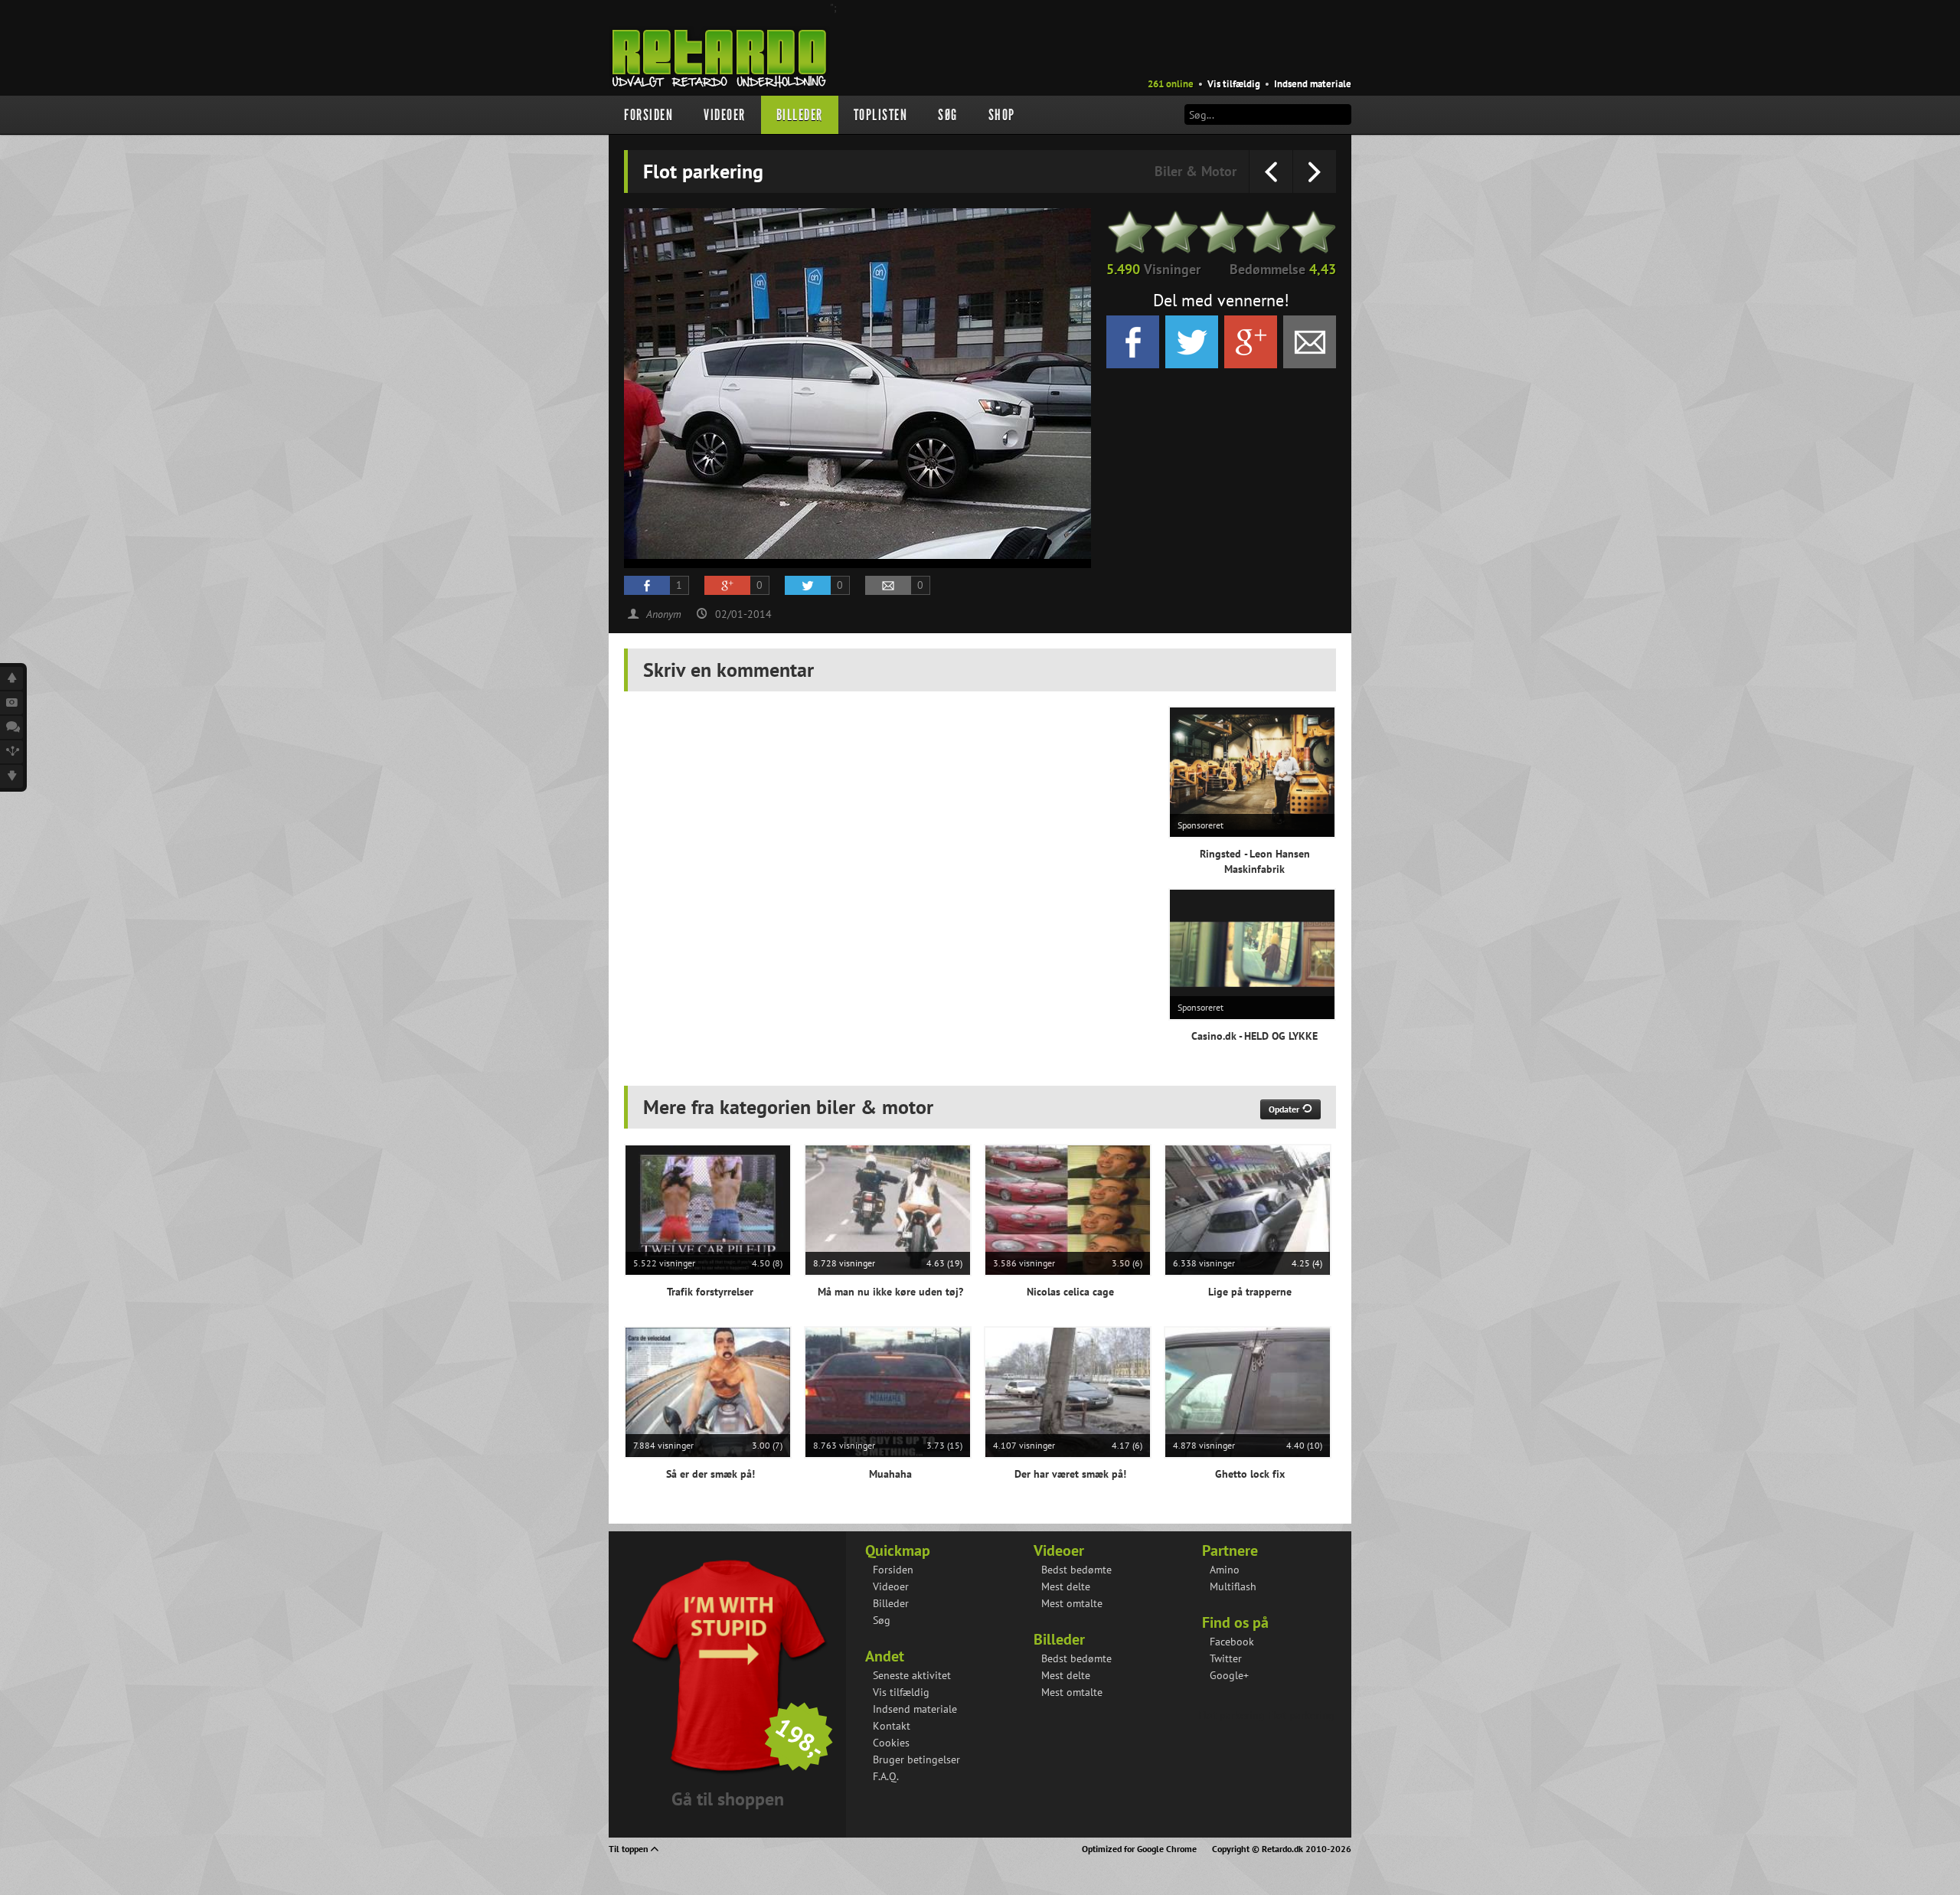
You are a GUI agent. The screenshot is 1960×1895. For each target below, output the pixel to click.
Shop (1002, 115)
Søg (948, 115)
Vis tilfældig (1234, 84)
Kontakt (892, 1726)
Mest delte (1066, 1586)
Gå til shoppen (728, 1799)
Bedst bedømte (1076, 1570)
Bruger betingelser (916, 1759)
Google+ (1229, 1675)
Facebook (1232, 1642)
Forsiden (648, 115)
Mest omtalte (1072, 1603)
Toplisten (881, 115)
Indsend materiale (1313, 84)
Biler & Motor (1196, 171)
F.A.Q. (886, 1776)
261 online (1171, 84)
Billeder (800, 115)
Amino (1225, 1570)
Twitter (1226, 1658)
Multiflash (1233, 1586)
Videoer (725, 115)
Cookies (891, 1743)
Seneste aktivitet (912, 1675)
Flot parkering (1232, 1715)
